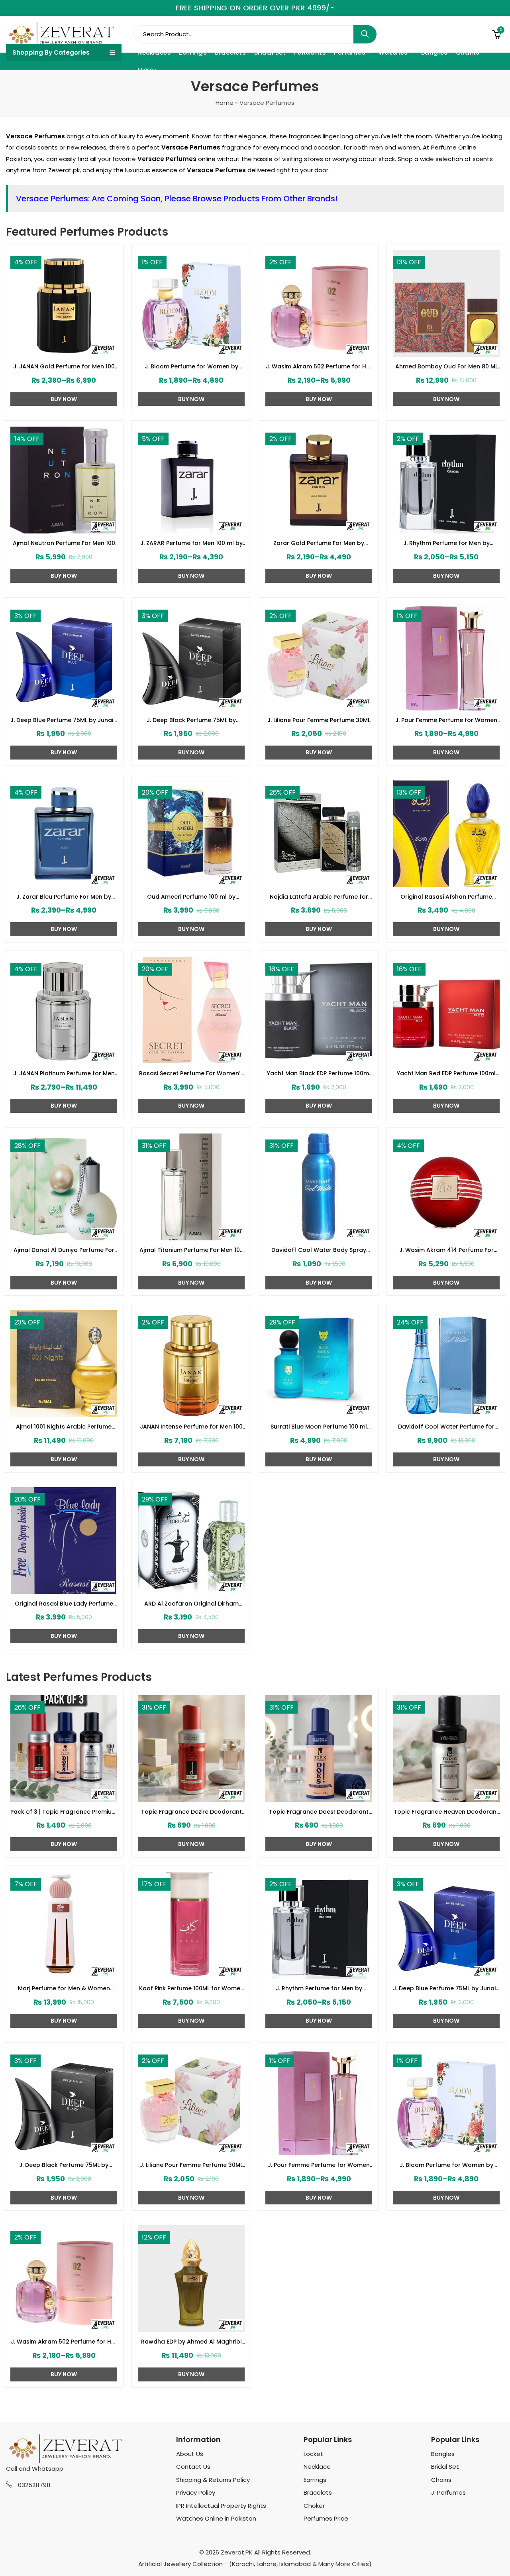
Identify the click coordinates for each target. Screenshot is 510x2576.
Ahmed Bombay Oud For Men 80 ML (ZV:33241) (446, 367)
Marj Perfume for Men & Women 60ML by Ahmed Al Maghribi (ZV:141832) (64, 1989)
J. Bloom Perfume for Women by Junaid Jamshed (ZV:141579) (191, 367)
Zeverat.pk (64, 170)
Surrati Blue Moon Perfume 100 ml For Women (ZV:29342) (319, 1427)
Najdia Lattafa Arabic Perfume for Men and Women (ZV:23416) (319, 897)
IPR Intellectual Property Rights (221, 2506)
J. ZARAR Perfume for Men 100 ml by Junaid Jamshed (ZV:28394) (191, 543)
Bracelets (318, 2492)
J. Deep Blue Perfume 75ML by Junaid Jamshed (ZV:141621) (64, 720)
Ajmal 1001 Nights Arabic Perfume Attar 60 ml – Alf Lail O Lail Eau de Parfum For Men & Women (64, 1427)
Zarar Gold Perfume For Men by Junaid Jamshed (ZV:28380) (319, 543)
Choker (314, 2506)
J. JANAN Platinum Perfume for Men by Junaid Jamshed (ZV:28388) (64, 1074)
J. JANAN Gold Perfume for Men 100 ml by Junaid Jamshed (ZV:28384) (64, 367)
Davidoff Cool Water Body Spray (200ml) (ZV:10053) (319, 1250)
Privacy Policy (196, 2492)
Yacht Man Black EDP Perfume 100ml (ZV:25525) (319, 1074)
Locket (313, 2454)
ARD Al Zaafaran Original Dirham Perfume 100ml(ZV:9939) (191, 1604)
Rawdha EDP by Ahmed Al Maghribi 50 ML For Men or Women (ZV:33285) (191, 2342)
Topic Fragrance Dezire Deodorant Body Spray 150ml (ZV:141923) (191, 1812)
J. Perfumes (448, 2492)
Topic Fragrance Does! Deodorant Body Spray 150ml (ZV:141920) (319, 1812)
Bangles (443, 2454)
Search (365, 34)
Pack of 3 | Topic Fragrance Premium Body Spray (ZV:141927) (64, 1812)
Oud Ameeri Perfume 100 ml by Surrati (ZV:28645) (191, 897)
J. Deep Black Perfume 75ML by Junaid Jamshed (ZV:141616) (191, 720)
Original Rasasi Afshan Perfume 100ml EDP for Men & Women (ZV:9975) (446, 897)
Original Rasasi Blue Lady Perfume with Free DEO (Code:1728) (64, 1604)
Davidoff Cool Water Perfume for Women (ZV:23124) (446, 1427)
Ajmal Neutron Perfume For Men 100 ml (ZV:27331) (64, 543)
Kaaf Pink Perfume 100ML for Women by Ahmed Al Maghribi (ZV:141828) (191, 1989)
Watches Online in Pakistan (216, 2518)
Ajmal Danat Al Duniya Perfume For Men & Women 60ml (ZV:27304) (64, 1250)
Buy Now (64, 399)
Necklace (317, 2467)
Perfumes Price (326, 2518)
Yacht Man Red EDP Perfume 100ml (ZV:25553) (446, 1074)
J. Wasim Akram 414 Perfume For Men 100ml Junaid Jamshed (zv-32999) (446, 1250)
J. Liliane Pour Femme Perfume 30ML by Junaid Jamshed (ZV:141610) (319, 720)
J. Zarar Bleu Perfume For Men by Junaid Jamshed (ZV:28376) (64, 897)
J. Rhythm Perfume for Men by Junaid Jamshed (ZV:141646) (446, 543)
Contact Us (193, 2467)
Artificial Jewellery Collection (180, 2564)
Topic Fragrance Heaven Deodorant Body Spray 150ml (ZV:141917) (446, 1812)
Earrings (315, 2480)
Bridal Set (445, 2467)
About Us (190, 2454)
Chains (441, 2480)
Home (225, 103)
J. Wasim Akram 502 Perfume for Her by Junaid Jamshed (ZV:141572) (319, 367)
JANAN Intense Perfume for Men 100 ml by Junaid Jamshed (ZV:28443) (191, 1427)
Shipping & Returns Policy (213, 2480)
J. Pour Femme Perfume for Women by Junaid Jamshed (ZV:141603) (446, 720)
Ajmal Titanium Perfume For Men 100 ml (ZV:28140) (191, 1250)
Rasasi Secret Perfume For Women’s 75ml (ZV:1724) (191, 1074)
